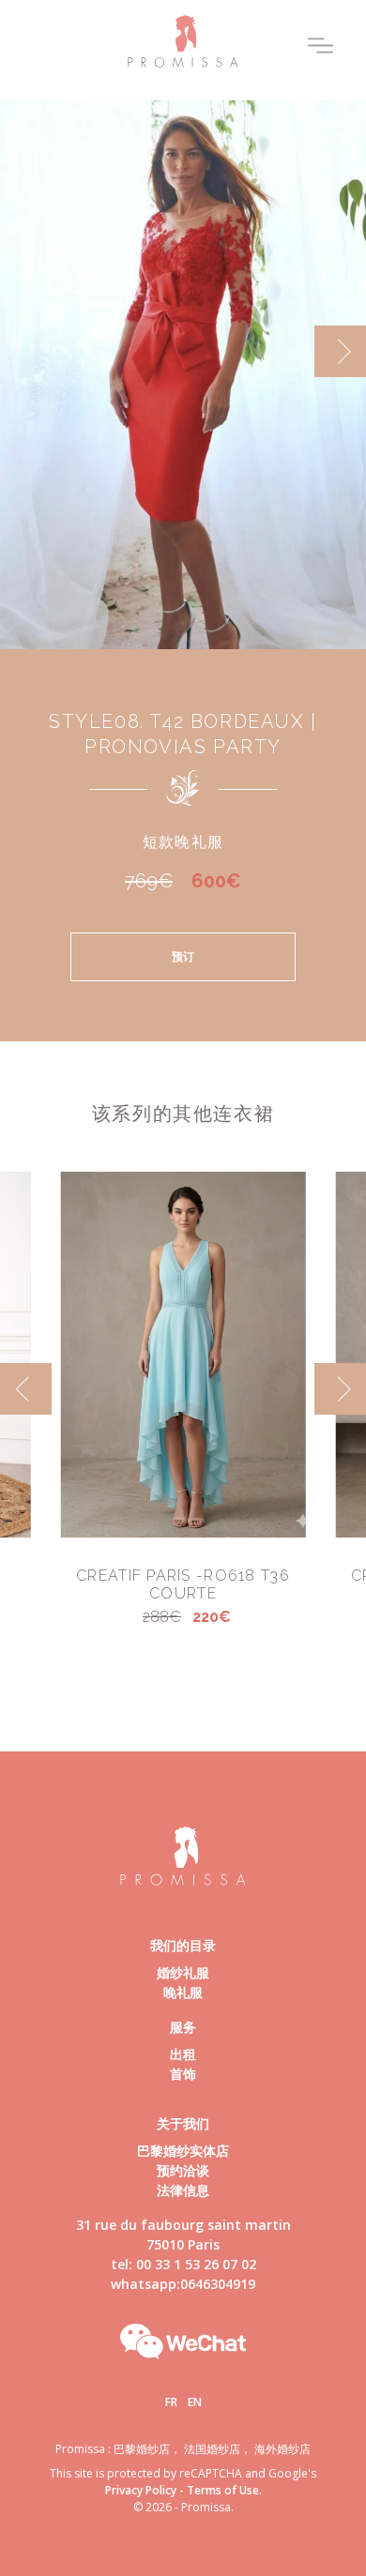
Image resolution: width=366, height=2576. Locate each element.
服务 (183, 2027)
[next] (340, 351)
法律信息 (183, 2190)
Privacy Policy (141, 2490)
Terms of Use (223, 2490)
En (195, 2402)
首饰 (183, 2074)
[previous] (26, 351)
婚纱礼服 (183, 1972)
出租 (183, 2054)
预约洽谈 (183, 2170)
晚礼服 (183, 1992)
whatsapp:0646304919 (183, 2284)
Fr (171, 2402)
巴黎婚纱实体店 (183, 2151)
